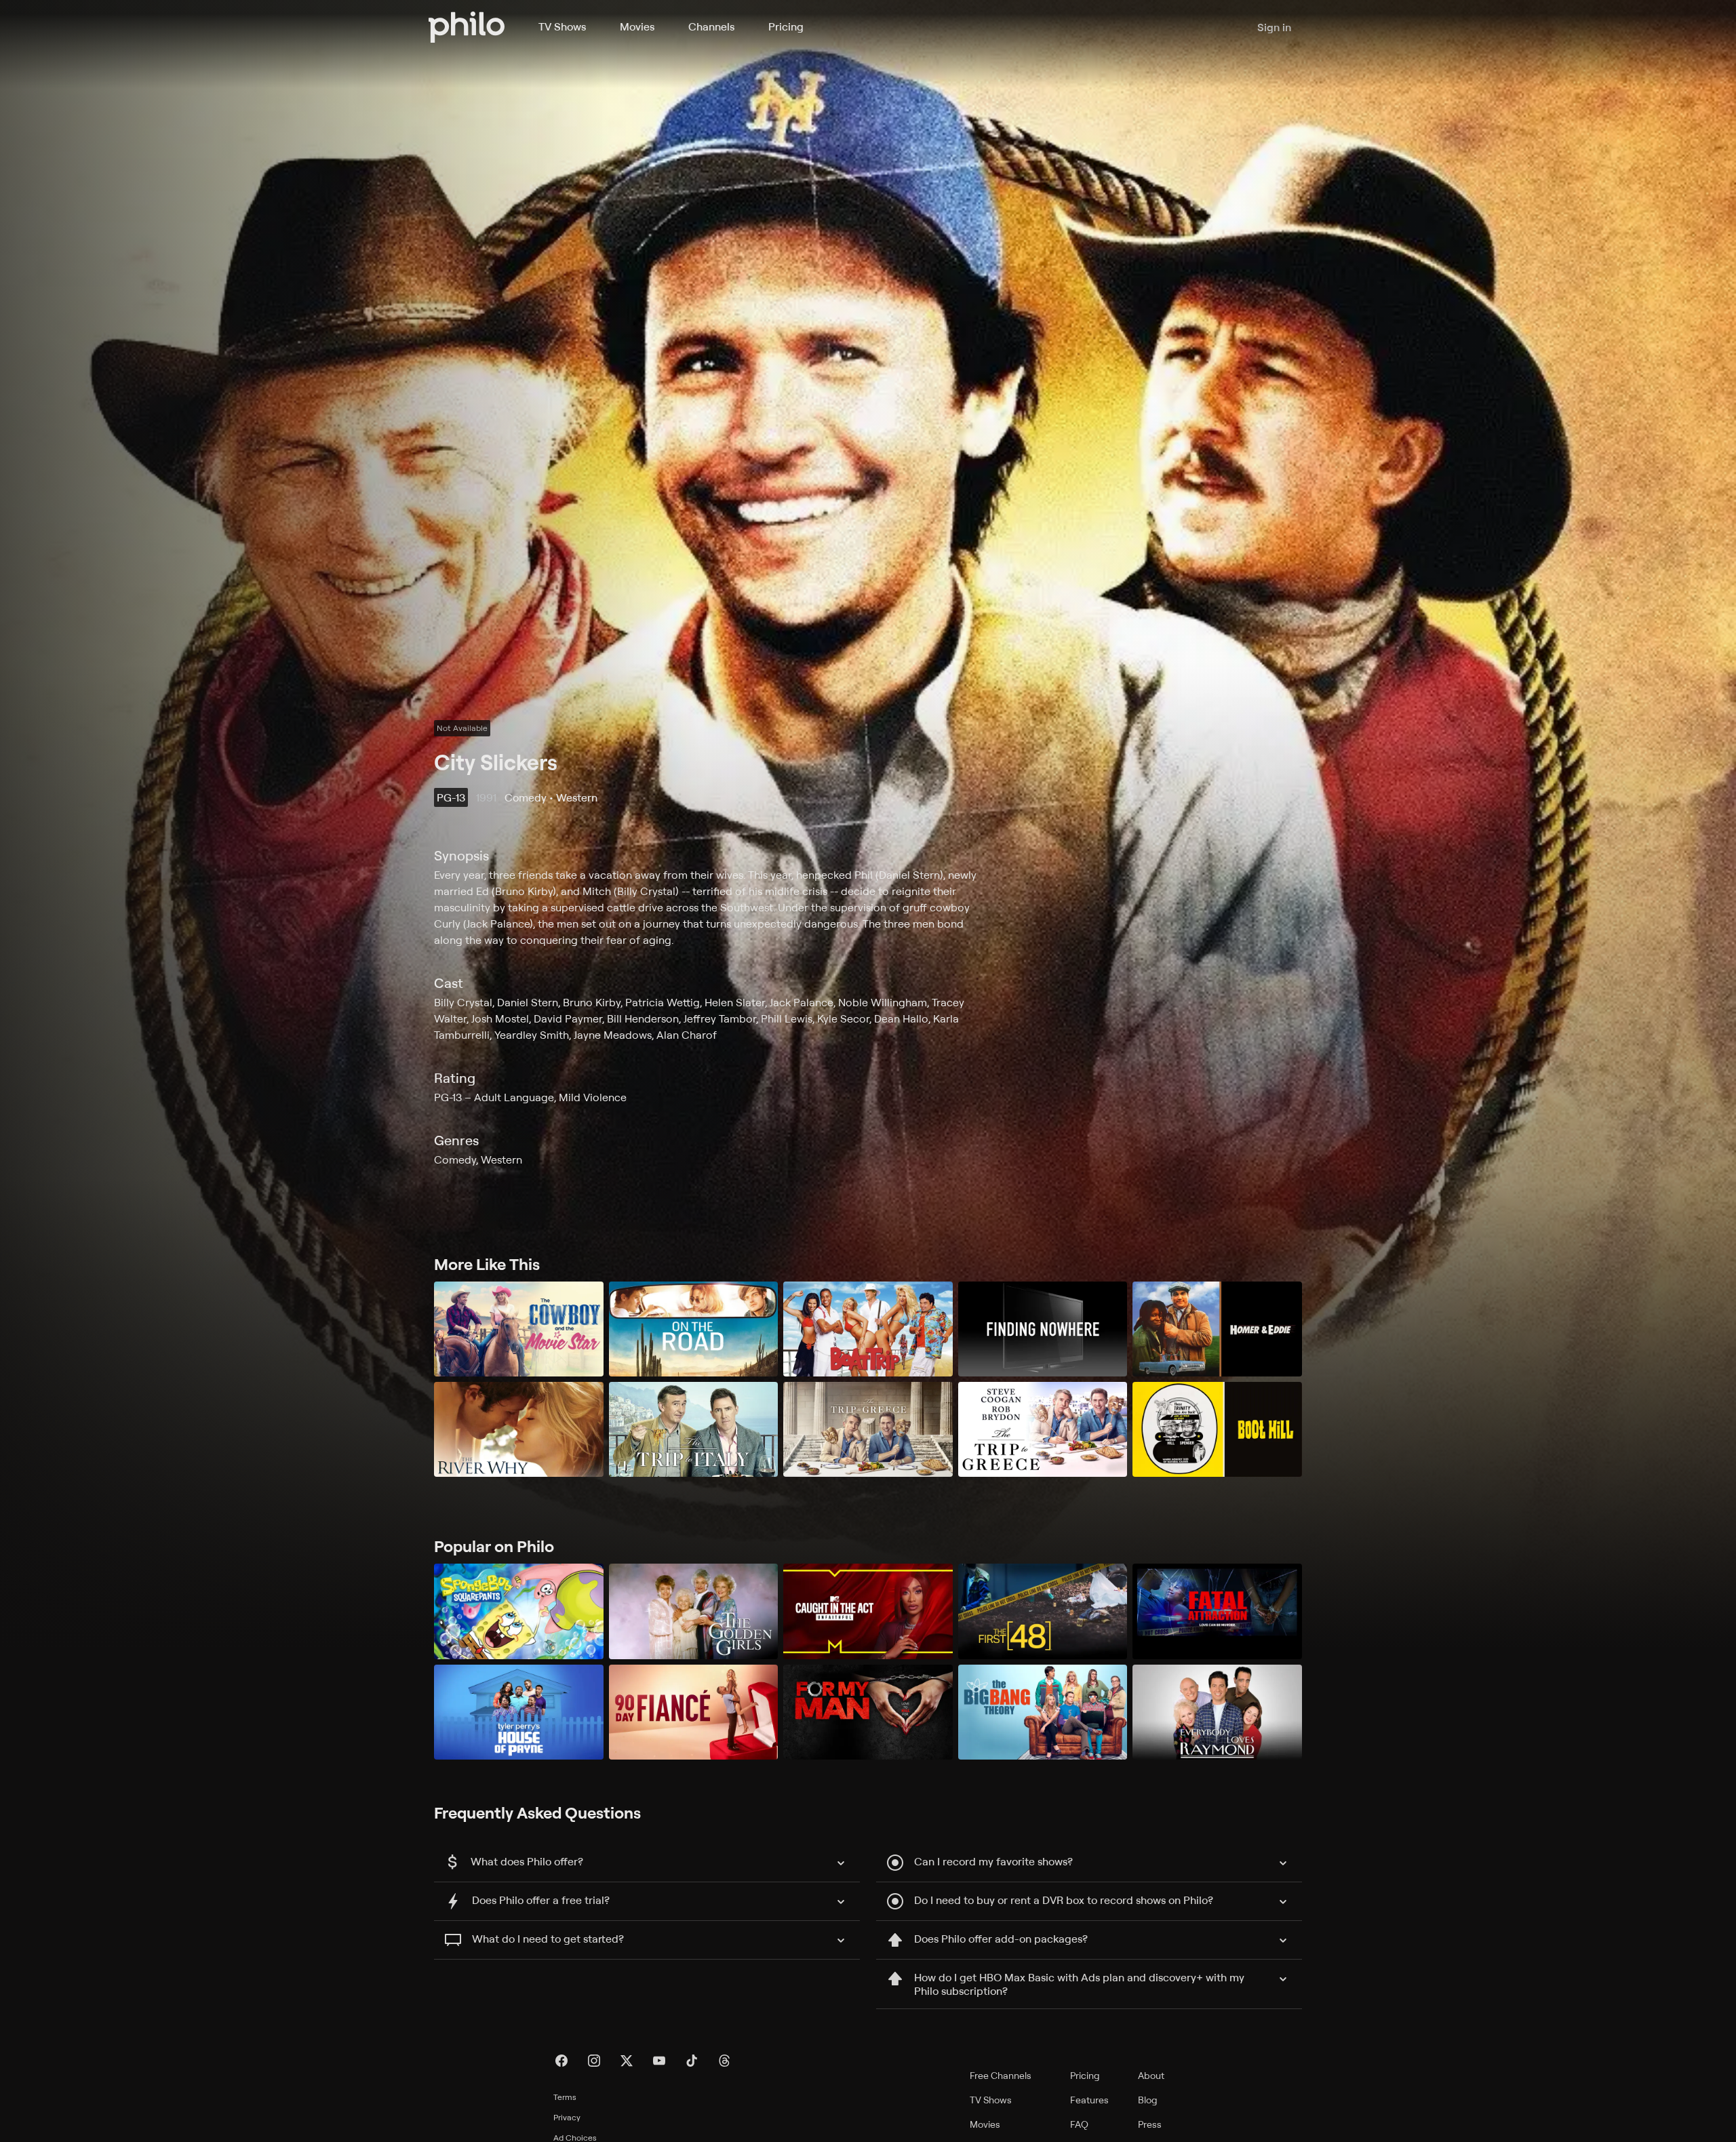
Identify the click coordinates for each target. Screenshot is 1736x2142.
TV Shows (562, 26)
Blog (1148, 2100)
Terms (565, 2097)
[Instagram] (594, 2061)
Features (1089, 2100)
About (1151, 2075)
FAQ (1079, 2124)
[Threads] (724, 2061)
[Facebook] (561, 2061)
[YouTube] (659, 2061)
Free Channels (1001, 2075)
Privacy (567, 2117)
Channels (711, 26)
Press (1150, 2124)
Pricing (786, 26)
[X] (627, 2061)
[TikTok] (692, 2061)
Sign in (1274, 27)
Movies (637, 26)
